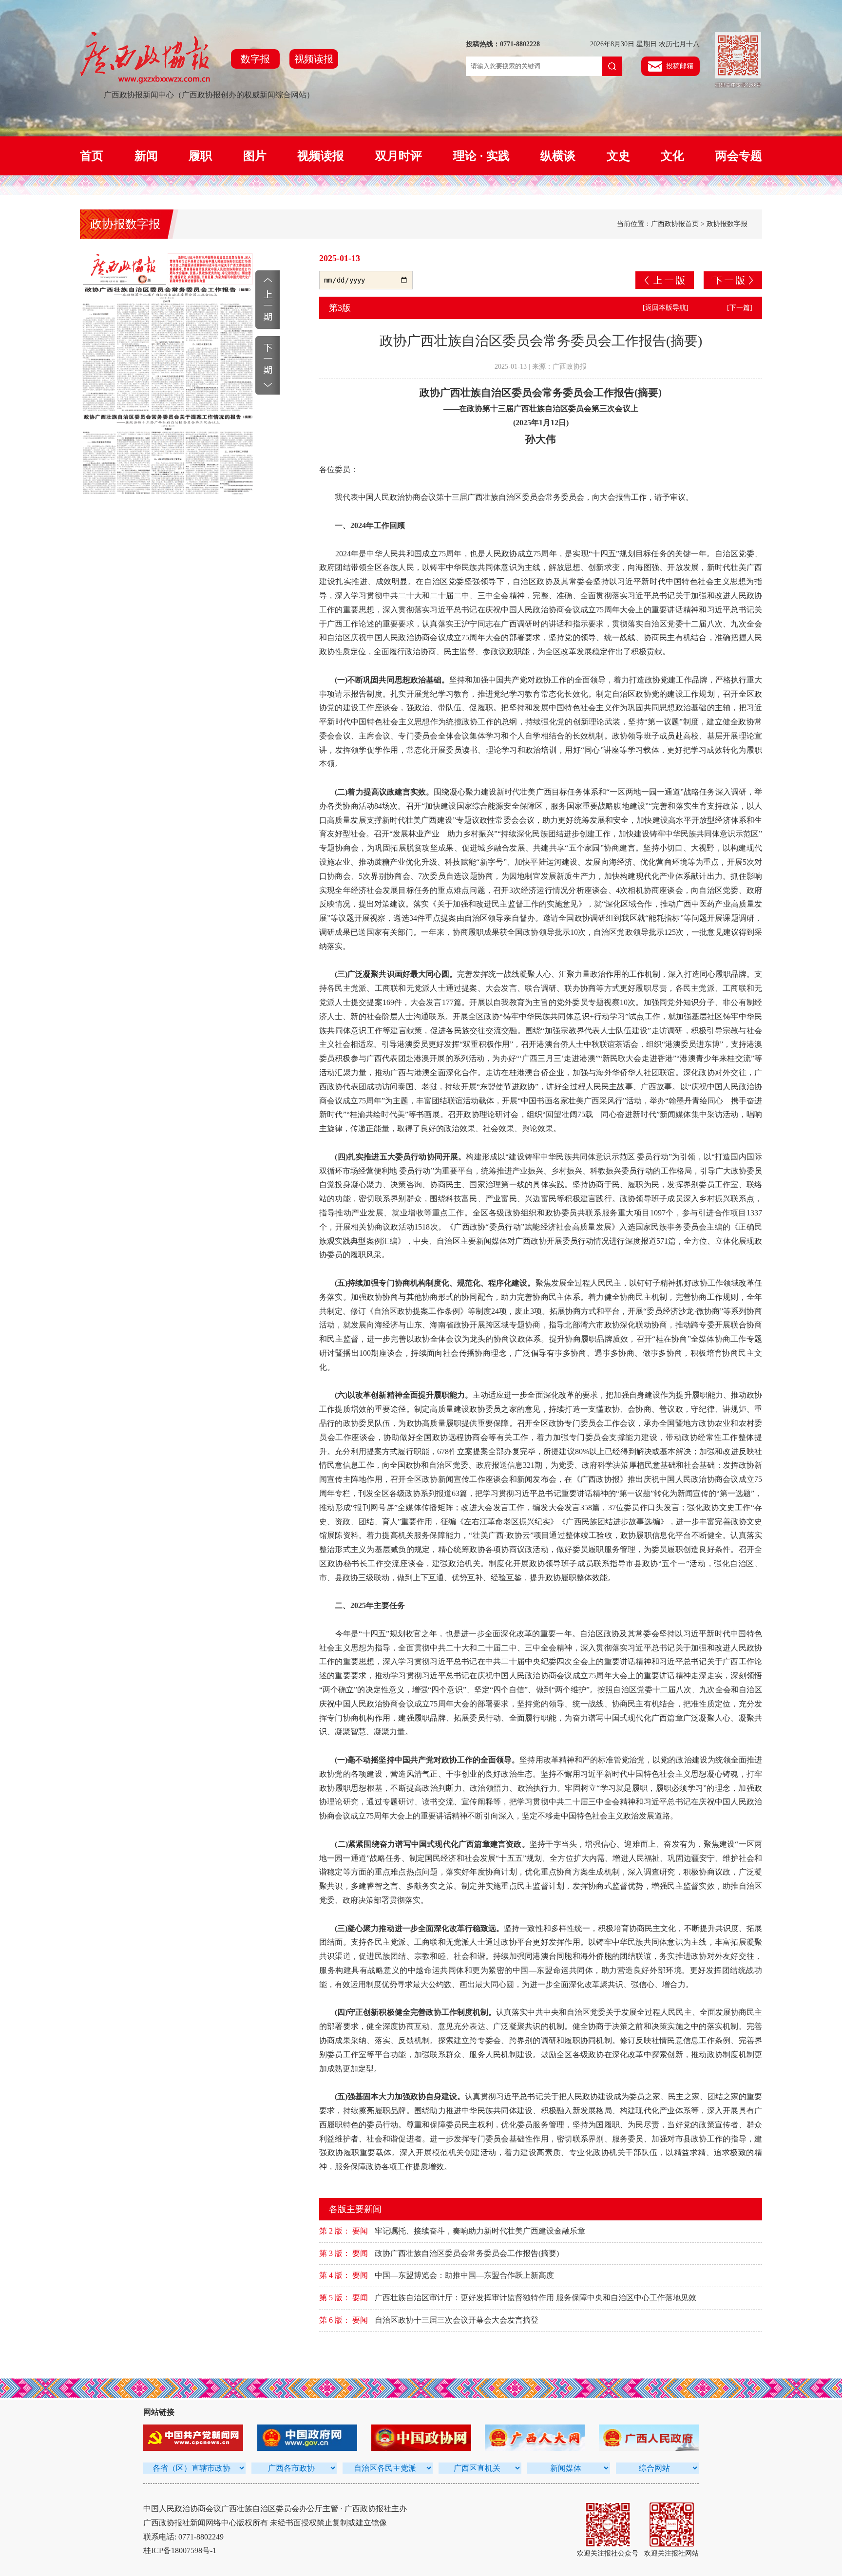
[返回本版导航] (666, 308)
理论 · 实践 (481, 156)
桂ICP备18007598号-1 (180, 2550)
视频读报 (314, 59)
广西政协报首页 (675, 224)
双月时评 (399, 156)
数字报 (255, 59)
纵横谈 (558, 156)
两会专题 (739, 156)
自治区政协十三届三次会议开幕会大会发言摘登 (457, 2320)
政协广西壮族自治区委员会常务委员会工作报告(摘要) (467, 2253)
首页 (92, 156)
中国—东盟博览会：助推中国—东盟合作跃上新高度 (464, 2275)
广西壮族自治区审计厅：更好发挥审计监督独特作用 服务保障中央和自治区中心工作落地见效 (536, 2298)
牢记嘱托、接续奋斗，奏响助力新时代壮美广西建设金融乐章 (480, 2231)
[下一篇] (740, 308)
